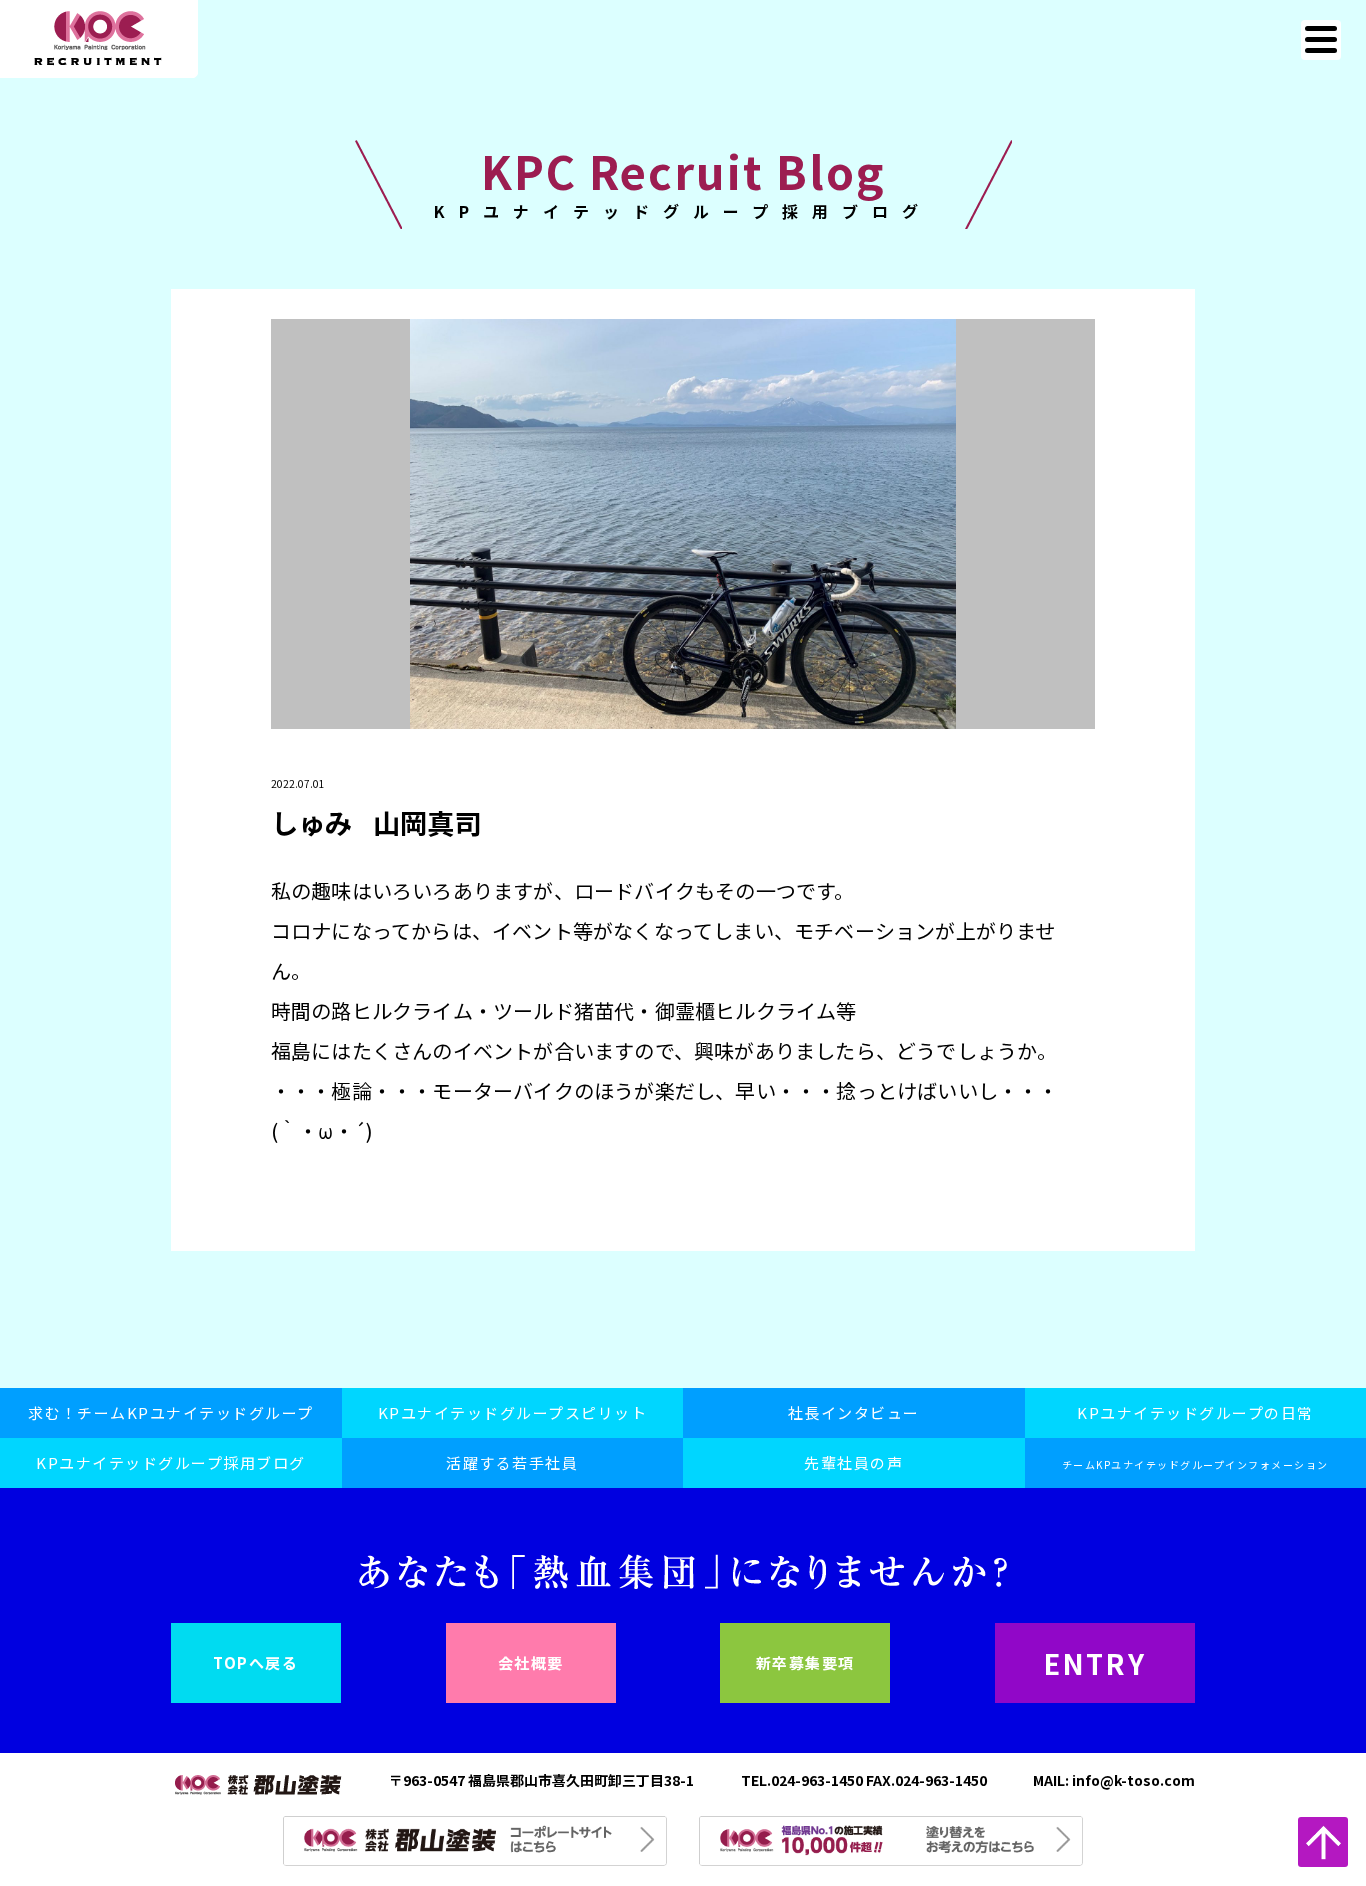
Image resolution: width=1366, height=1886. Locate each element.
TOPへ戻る (255, 1662)
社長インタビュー (854, 1412)
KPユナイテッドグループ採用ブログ (171, 1462)
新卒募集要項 (805, 1662)
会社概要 (531, 1662)
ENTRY (1095, 1663)
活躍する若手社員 (512, 1462)
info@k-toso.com (1133, 1780)
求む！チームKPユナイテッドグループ (171, 1412)
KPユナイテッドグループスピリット (513, 1412)
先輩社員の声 (853, 1462)
